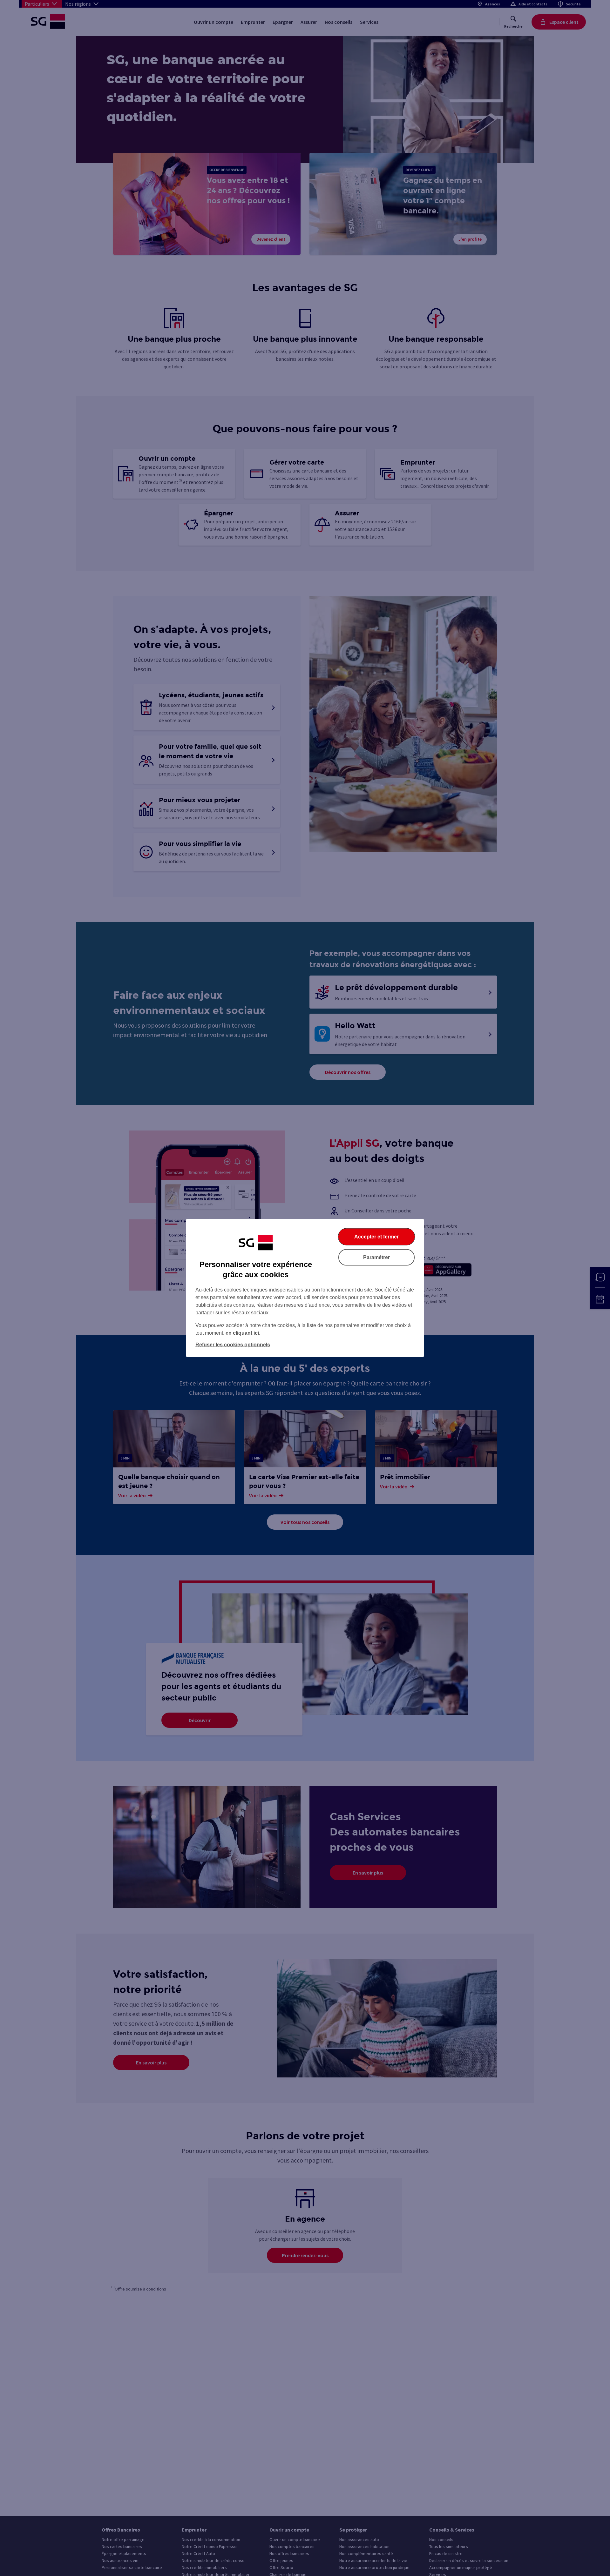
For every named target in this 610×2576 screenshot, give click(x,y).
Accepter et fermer (376, 1237)
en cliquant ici (242, 1333)
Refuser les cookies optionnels (233, 1345)
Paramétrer (376, 1257)
